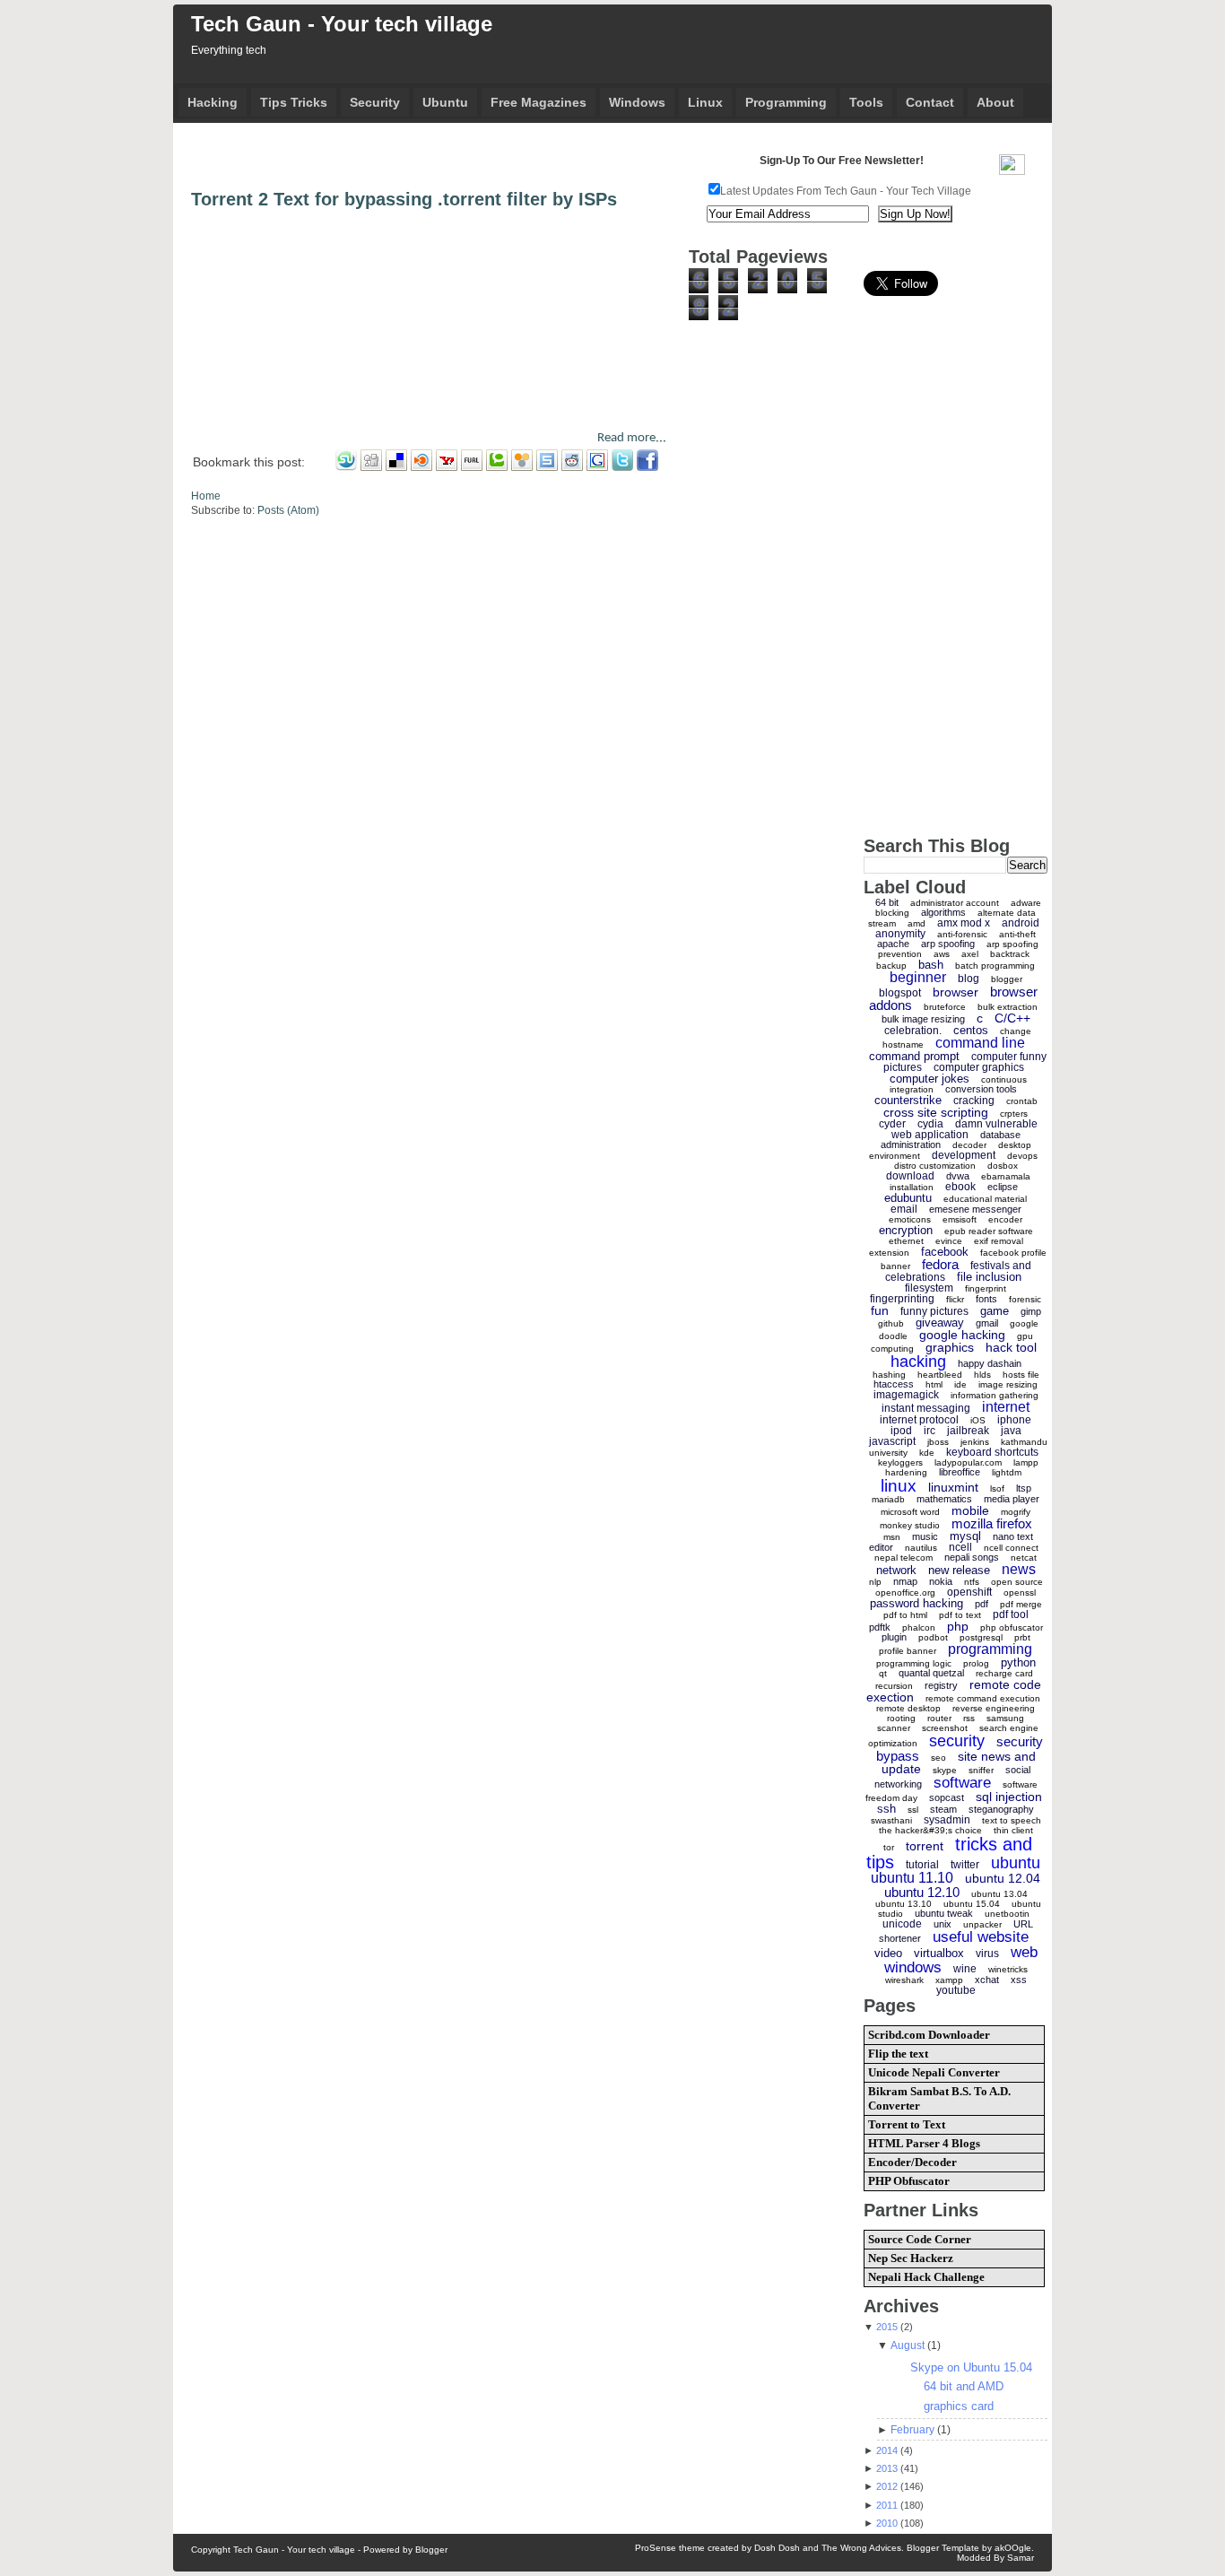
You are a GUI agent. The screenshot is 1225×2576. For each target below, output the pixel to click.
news (1019, 1569)
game (995, 1311)
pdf (982, 1604)
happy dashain (990, 1363)
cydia (930, 1124)
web (1024, 1952)
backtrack (1010, 954)
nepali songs (972, 1557)
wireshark (904, 1980)
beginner (918, 977)
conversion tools (981, 1089)
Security (375, 102)
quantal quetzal (931, 1673)
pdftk (880, 1627)
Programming (786, 102)
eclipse (1003, 1187)
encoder (1005, 1219)
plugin (894, 1637)
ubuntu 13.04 (999, 1894)
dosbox (1003, 1166)
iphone (1014, 1420)
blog (969, 979)
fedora (940, 1264)
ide (960, 1384)
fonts (986, 1299)
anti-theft (1017, 934)
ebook (960, 1187)
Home (206, 496)
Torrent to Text (907, 2124)
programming (990, 1649)
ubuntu (1016, 1863)
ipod (901, 1431)
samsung (1005, 1718)
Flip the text (898, 2054)
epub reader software (989, 1231)
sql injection (1009, 1797)
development (964, 1155)
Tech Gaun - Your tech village (342, 24)
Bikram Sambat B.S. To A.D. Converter (939, 2098)
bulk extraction (1008, 1007)
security (957, 1741)
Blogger (431, 2550)
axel (970, 954)
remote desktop (908, 1708)
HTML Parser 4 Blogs (924, 2143)
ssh (886, 1809)
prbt (1022, 1637)
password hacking (917, 1603)
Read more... (632, 438)
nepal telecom (904, 1558)
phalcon (919, 1627)
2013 (887, 2468)
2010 (887, 2523)
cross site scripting (936, 1112)
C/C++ (1012, 1018)
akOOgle (1013, 2548)
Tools (866, 102)
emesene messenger (975, 1209)
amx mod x (964, 923)
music (925, 1536)
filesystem (929, 1288)
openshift (969, 1592)
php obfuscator (1012, 1627)
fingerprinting (902, 1299)
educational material (985, 1199)
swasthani (891, 1820)
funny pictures (934, 1311)
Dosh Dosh (777, 2548)
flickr (955, 1299)
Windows (637, 102)
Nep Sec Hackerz (911, 2258)
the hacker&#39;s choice (930, 1830)
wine (965, 1969)
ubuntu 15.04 (972, 1904)
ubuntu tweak (944, 1913)
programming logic (914, 1663)
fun (880, 1310)
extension (889, 1253)
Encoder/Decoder (912, 2162)
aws (942, 954)
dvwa (958, 1176)
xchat (987, 1980)
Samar (1021, 2558)
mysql (965, 1536)
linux (899, 1486)
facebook (945, 1252)
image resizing (1008, 1384)
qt (883, 1673)
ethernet (906, 1241)
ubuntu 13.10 (904, 1904)
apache (893, 944)
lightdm (1007, 1472)
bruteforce (945, 1007)
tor (889, 1847)
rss (969, 1718)
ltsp (1024, 1488)
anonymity (900, 934)
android (1021, 923)
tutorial (922, 1865)
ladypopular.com (968, 1462)
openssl (1020, 1593)
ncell (960, 1547)
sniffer (981, 1770)
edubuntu (908, 1198)
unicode (902, 1924)
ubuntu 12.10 (922, 1892)
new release (959, 1570)
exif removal (999, 1241)
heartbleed (940, 1375)
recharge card (1004, 1673)
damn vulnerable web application (964, 1129)
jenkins (975, 1442)
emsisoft (960, 1219)
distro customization (935, 1166)
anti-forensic (962, 934)
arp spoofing (948, 944)
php (958, 1626)
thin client (1013, 1830)
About (995, 102)
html (934, 1384)
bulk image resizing (923, 1019)
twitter (965, 1865)
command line (980, 1043)
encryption (906, 1230)
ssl (913, 1810)
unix (943, 1924)
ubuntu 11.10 (912, 1878)
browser (956, 992)
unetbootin (1007, 1914)
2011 (887, 2505)
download (910, 1176)
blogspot (900, 993)
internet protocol (919, 1420)
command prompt (914, 1056)
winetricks (1008, 1969)
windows (913, 1967)
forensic (1025, 1299)
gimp (1031, 1311)
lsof (997, 1488)
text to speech (1012, 1820)
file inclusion (989, 1277)
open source (1017, 1582)
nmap (905, 1581)
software (962, 1783)
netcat (1024, 1558)
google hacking (962, 1335)
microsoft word (910, 1512)
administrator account (955, 903)
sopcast (947, 1797)
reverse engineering (994, 1708)
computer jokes (930, 1079)
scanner (894, 1728)
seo (938, 1758)
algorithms (943, 912)
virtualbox (939, 1953)
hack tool (1011, 1347)
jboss (938, 1442)
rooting (901, 1718)
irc (930, 1431)
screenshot (945, 1728)
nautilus (921, 1548)
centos (971, 1030)
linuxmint (953, 1487)
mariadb (888, 1499)
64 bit (887, 902)
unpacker (982, 1924)
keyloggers (900, 1462)
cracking (974, 1101)
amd (917, 923)
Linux (705, 102)
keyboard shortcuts (992, 1452)
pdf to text (960, 1615)
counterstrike (908, 1100)
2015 (887, 2327)
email (904, 1209)
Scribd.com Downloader (929, 2035)
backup (891, 966)
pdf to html (905, 1615)
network (896, 1570)
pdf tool (1011, 1614)
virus (987, 1954)
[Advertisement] (401, 152)
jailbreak (968, 1431)
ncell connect (1011, 1548)
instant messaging (926, 1408)
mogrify (1016, 1512)
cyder (892, 1124)
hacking (918, 1362)
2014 (887, 2450)
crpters (1014, 1114)
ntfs (972, 1582)
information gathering (995, 1395)
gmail (987, 1323)
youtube (956, 1990)
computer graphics (979, 1067)
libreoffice (960, 1472)
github (891, 1323)
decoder (969, 1145)
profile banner (908, 1651)
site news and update (959, 1762)
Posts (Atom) (288, 510)
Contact (930, 102)
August (908, 2345)
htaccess (894, 1384)
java (1011, 1431)
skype (945, 1770)
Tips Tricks (294, 102)
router (939, 1718)
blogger (1007, 979)
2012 (887, 2486)
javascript (892, 1441)
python (1018, 1662)
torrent (925, 1846)
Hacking (213, 102)
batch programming (995, 966)
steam (943, 1809)
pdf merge (1021, 1604)
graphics (950, 1347)
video (888, 1953)
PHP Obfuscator (909, 2181)
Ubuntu (445, 102)
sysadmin (947, 1820)
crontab (1022, 1101)
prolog (976, 1663)
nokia (941, 1581)
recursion (894, 1686)
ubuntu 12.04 (1003, 1878)
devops (1022, 1156)
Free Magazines (539, 102)
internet (1006, 1407)
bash (931, 965)
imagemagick (906, 1395)
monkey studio (910, 1525)
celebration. (913, 1031)
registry (941, 1685)
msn (892, 1537)
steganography (1001, 1809)
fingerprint (986, 1288)
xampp (949, 1980)
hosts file (1021, 1375)
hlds (982, 1375)
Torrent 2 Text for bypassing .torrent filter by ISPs (404, 199)
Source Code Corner (920, 2239)
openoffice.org (905, 1593)
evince (949, 1241)
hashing (889, 1375)
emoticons (910, 1219)
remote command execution (983, 1698)
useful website (981, 1937)
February (912, 2430)
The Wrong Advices (861, 2548)
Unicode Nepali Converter (934, 2072)
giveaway (940, 1323)
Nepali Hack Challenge (926, 2277)
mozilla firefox (992, 1523)
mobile (970, 1510)
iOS (978, 1420)
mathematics (944, 1499)
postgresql (981, 1637)
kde (927, 1453)
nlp (875, 1582)
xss (1019, 1980)
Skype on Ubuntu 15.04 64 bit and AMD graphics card (971, 2387)
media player (1012, 1499)
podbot (933, 1637)
